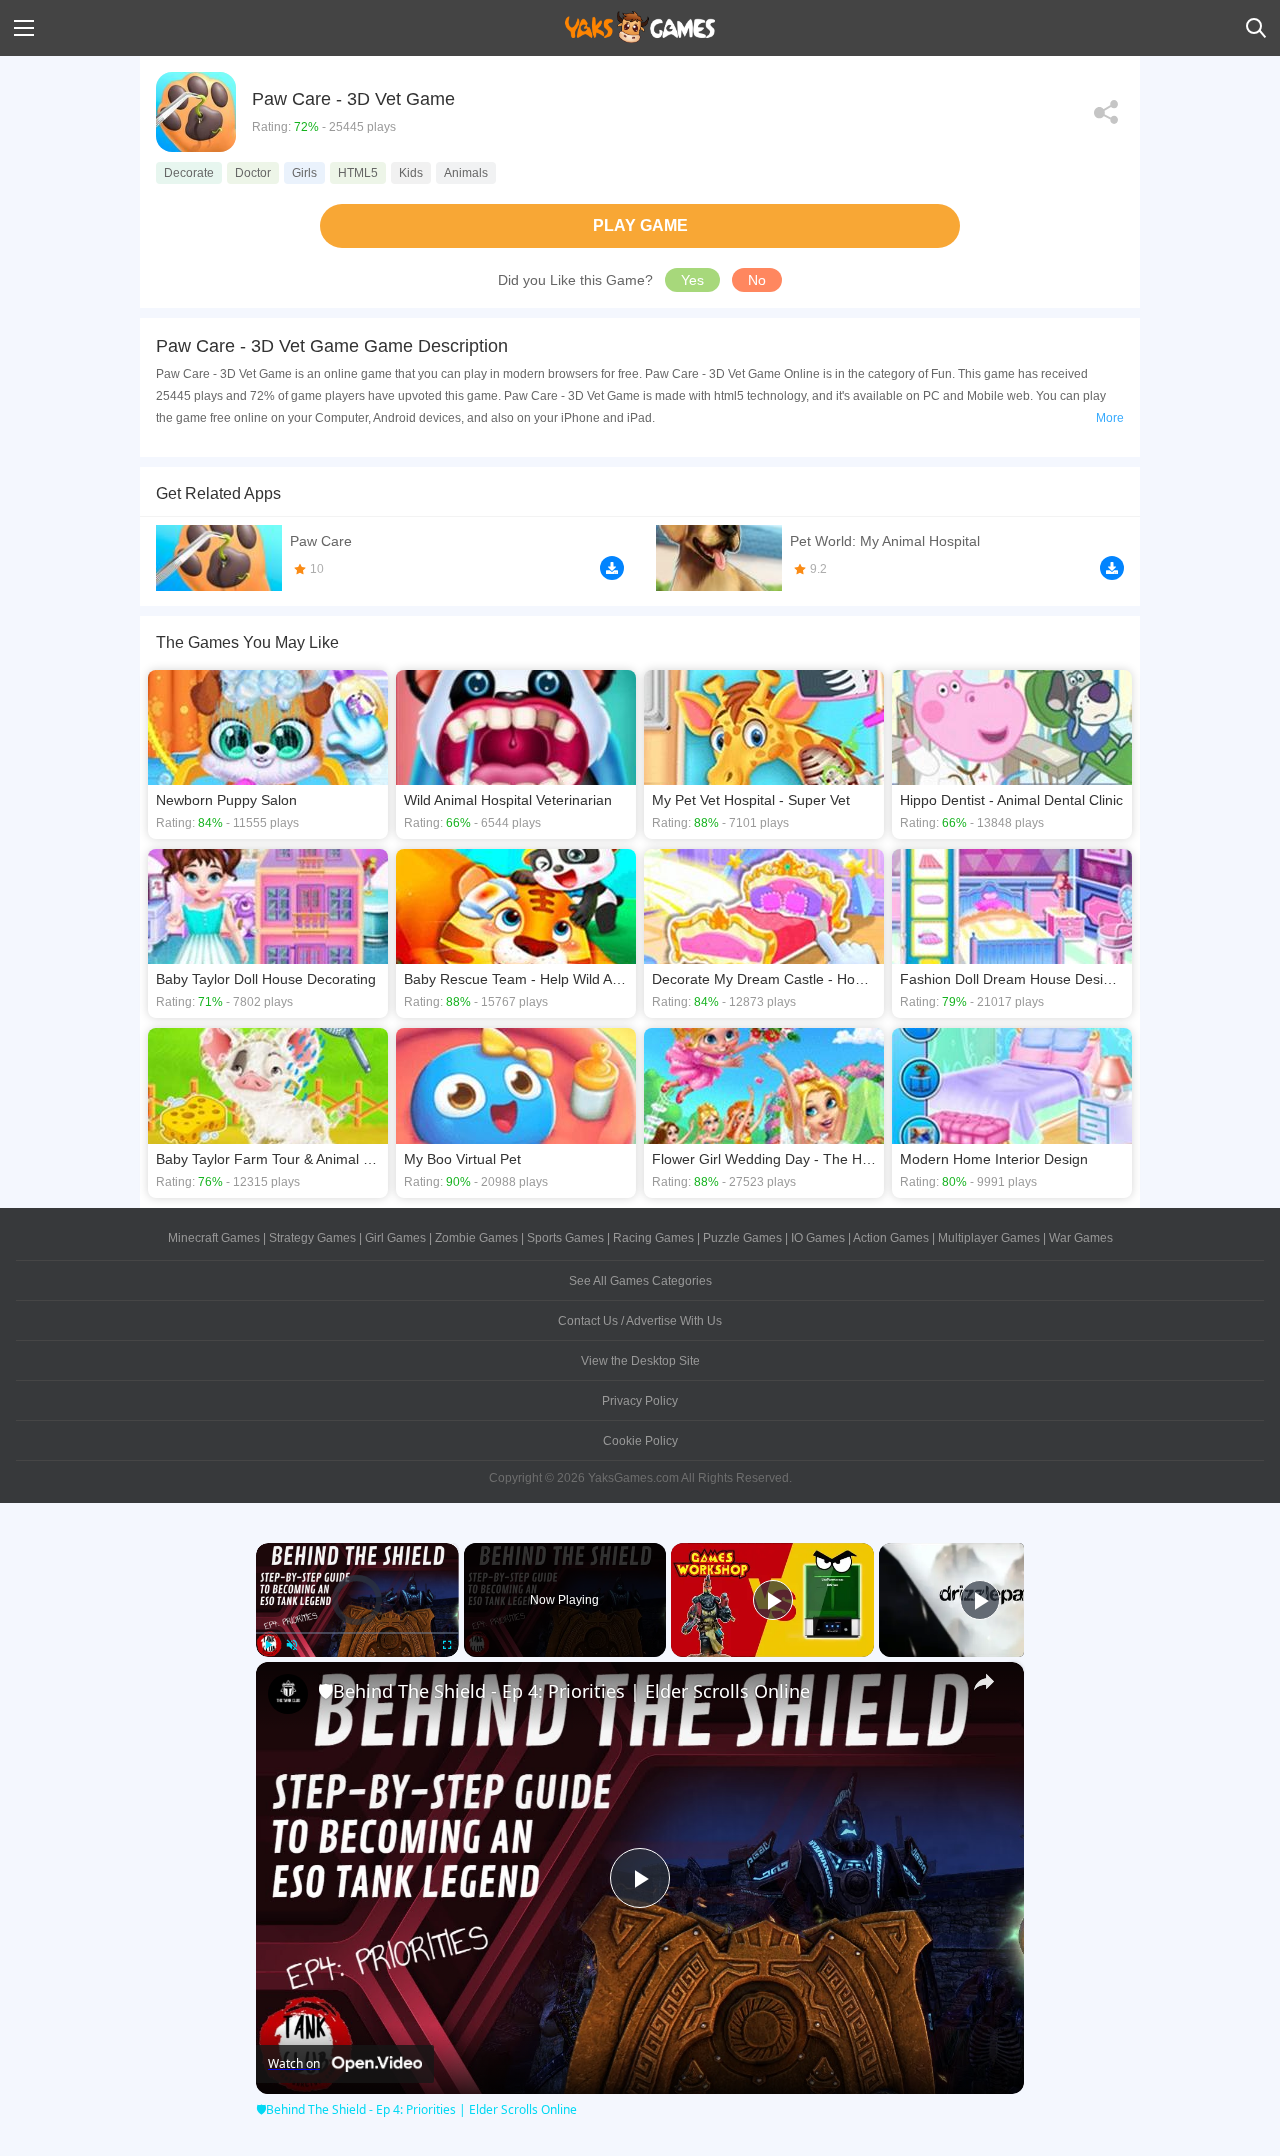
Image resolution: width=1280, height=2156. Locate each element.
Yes (692, 280)
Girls (304, 173)
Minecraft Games (214, 1238)
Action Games (891, 1238)
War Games (1081, 1238)
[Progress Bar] (357, 1632)
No (757, 280)
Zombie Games (476, 1238)
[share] (984, 1682)
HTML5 (358, 173)
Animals (466, 173)
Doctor (253, 173)
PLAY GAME (640, 225)
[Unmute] (292, 1645)
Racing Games (653, 1238)
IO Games (818, 1238)
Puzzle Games (742, 1238)
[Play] (268, 1645)
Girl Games (395, 1238)
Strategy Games (312, 1238)
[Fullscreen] (447, 1645)
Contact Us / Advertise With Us (640, 1321)
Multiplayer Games (989, 1238)
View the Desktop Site (640, 1361)
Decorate (189, 173)
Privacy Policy (640, 1401)
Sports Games (565, 1238)
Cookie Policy (640, 1441)
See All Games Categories (640, 1281)
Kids (411, 173)
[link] (288, 1694)
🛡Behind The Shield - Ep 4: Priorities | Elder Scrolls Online (564, 1691)
